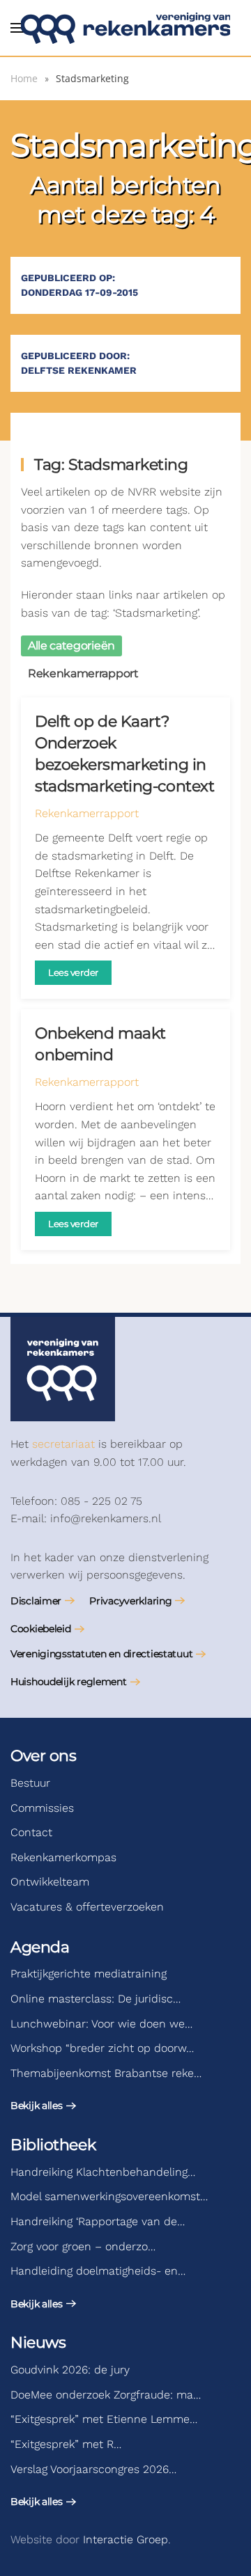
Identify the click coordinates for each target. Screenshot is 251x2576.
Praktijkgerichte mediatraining (89, 1974)
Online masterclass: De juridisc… (96, 1999)
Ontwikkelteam (50, 1882)
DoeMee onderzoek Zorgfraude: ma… (106, 2395)
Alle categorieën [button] (71, 646)
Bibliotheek (53, 2145)
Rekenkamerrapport (87, 813)
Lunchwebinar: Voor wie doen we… (101, 2024)
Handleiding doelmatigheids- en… (98, 2271)
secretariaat (63, 1444)
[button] (17, 28)
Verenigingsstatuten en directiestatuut (101, 1654)
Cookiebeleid (41, 1629)
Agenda (40, 1947)
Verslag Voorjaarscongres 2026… (93, 2469)
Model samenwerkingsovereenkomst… (109, 2196)
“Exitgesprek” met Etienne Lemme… (104, 2419)
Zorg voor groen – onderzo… (83, 2246)
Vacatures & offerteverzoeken (87, 1907)
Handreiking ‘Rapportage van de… (98, 2221)
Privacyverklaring (130, 1601)
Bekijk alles (37, 2105)
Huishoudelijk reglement (69, 1682)
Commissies (42, 1808)
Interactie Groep (125, 2539)
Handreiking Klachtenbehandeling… (103, 2172)
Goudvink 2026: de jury (70, 2370)
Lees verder (73, 972)
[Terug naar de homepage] (125, 28)
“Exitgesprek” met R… (66, 2444)
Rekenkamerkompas (63, 1857)
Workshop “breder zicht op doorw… (102, 2048)
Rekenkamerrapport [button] (83, 673)
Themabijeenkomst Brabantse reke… (106, 2073)
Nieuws (38, 2342)
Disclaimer (36, 1601)
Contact (31, 1832)
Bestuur (30, 1783)
